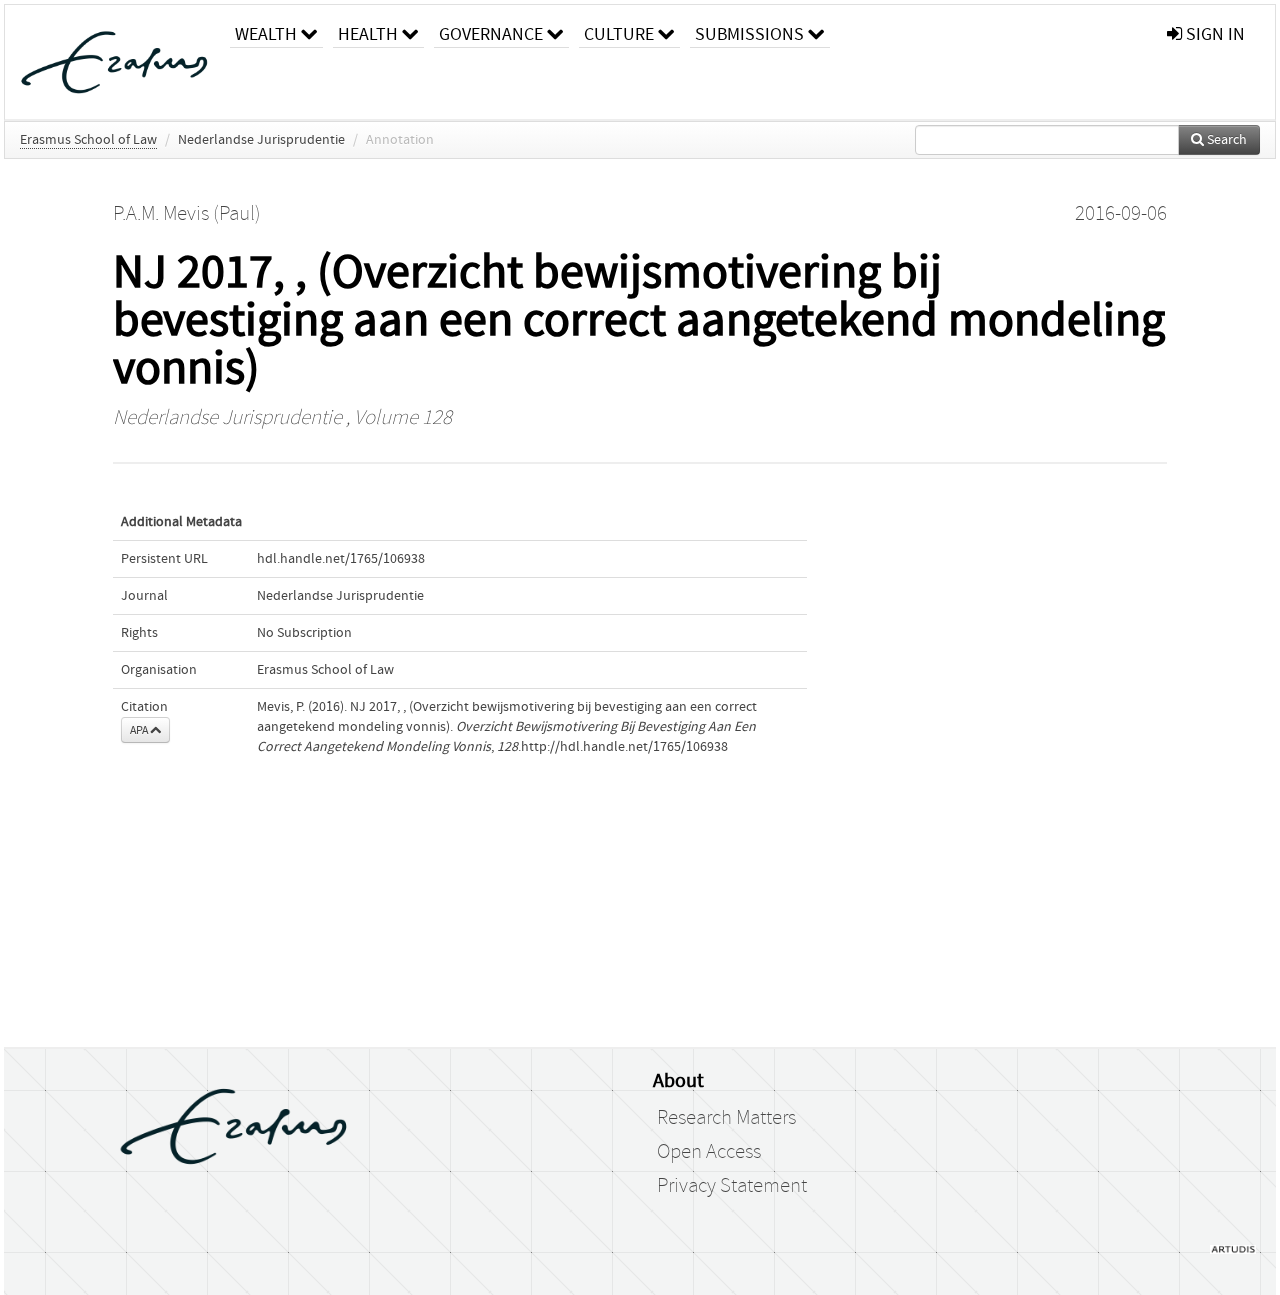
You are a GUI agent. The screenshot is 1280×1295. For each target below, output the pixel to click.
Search (1225, 140)
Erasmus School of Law (88, 140)
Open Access (709, 1152)
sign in (1213, 34)
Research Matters (726, 1118)
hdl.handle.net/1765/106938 (341, 559)
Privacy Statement (732, 1186)
